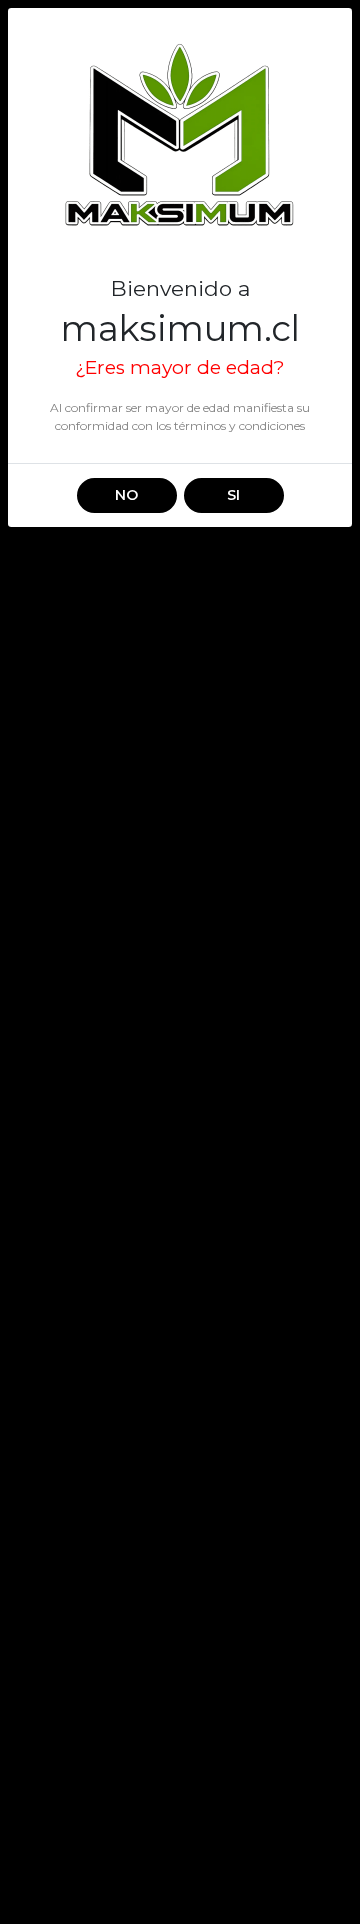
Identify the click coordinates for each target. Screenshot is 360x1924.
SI (233, 495)
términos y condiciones (239, 425)
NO (126, 495)
